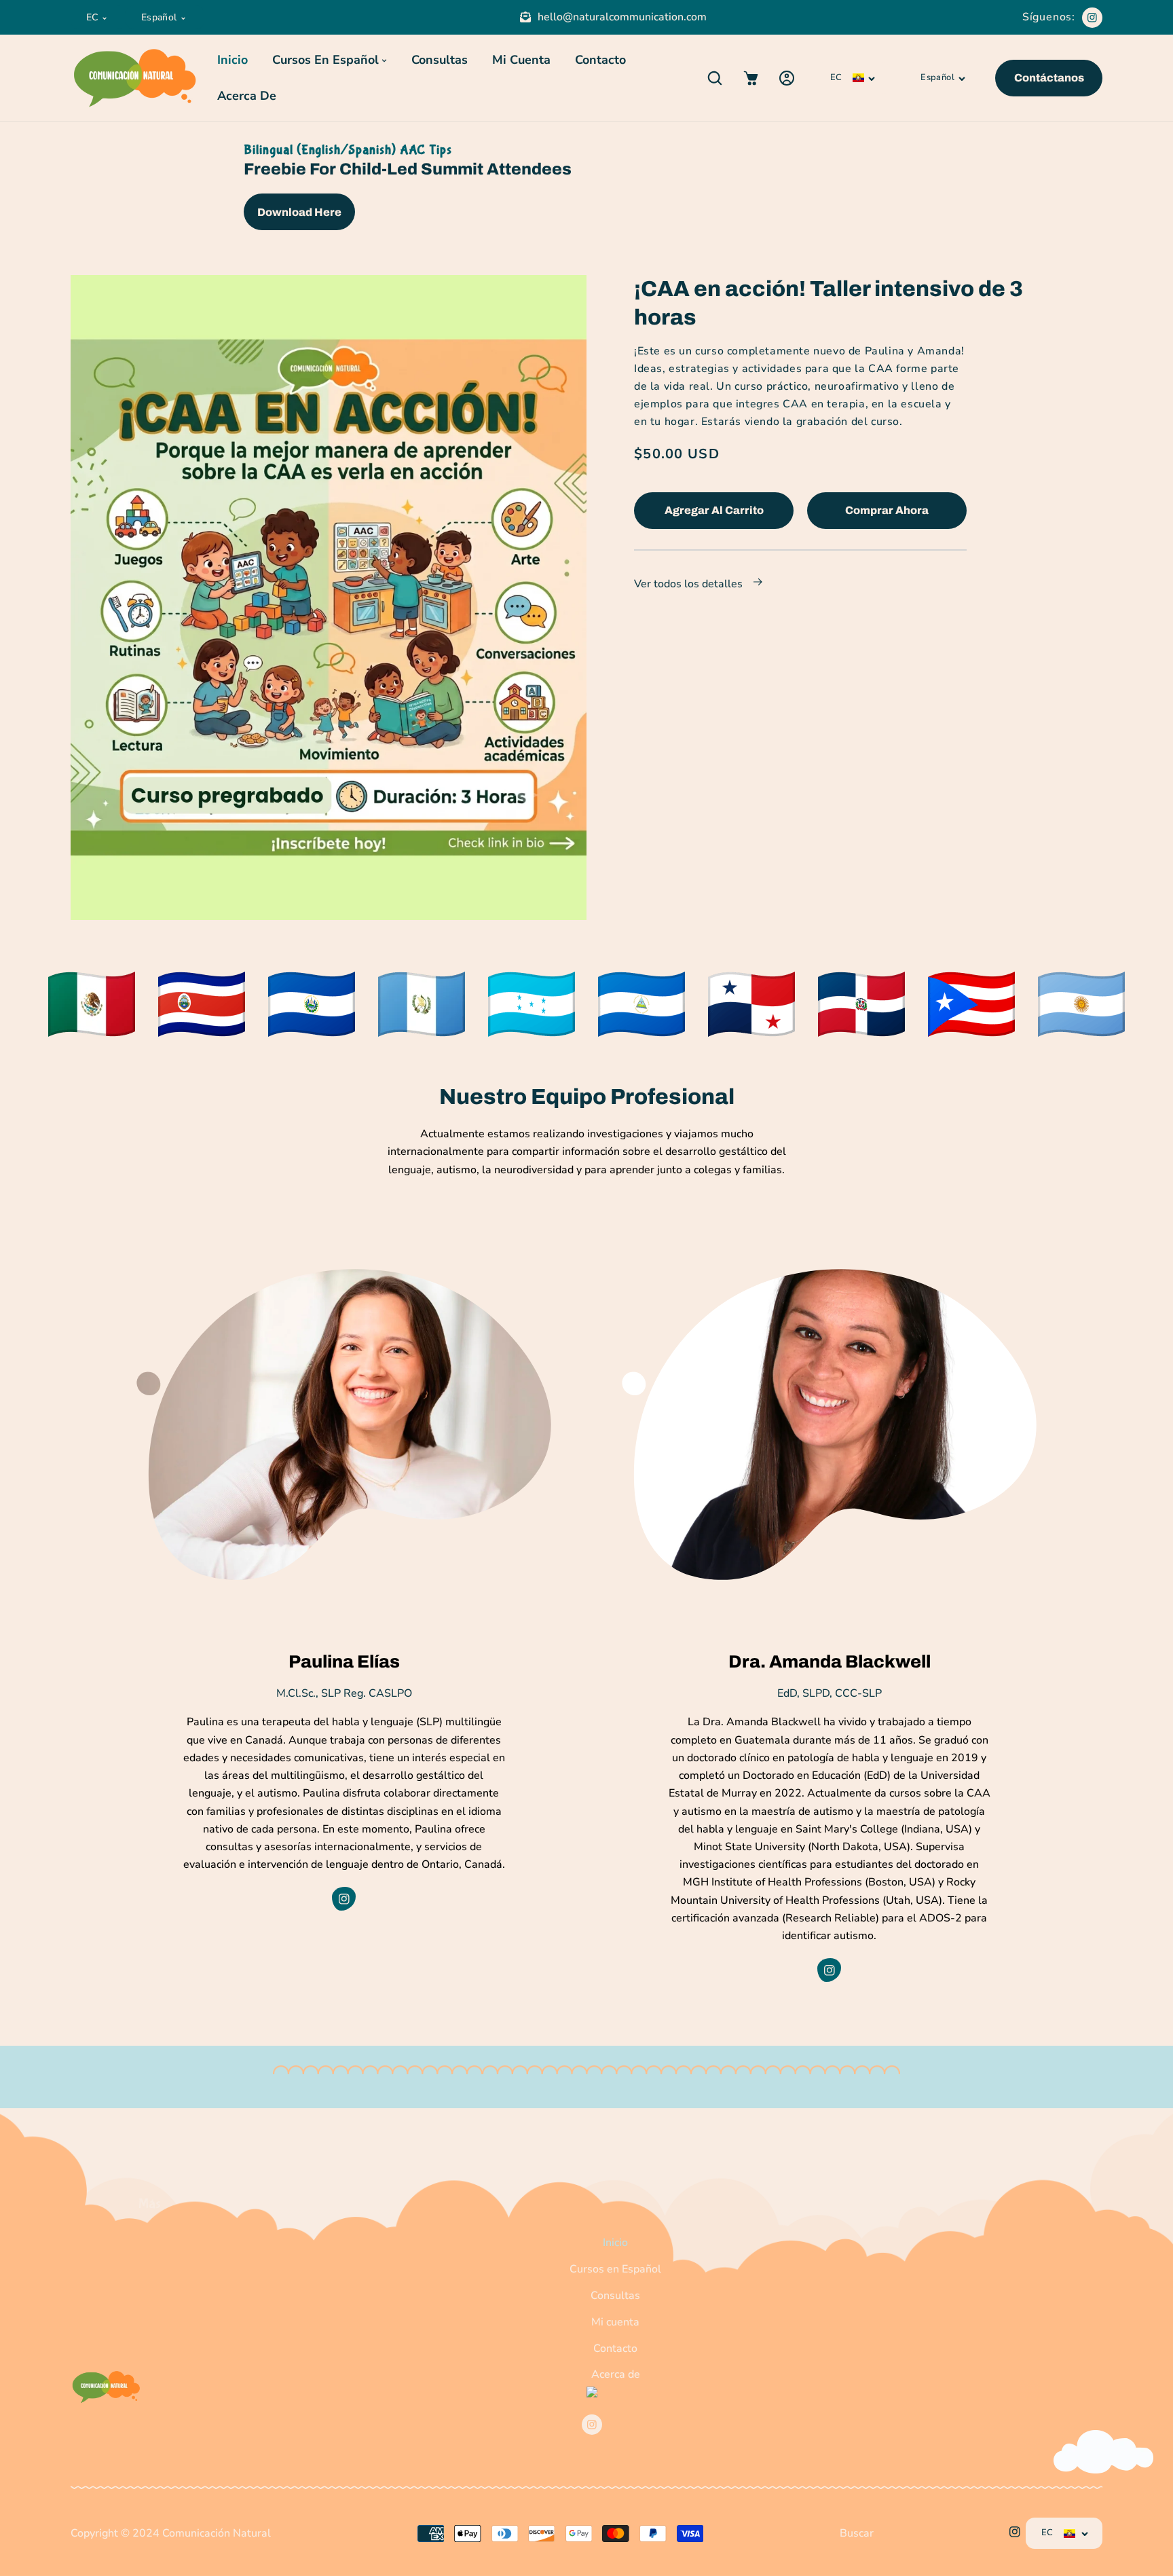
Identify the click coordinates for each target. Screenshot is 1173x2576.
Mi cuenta (615, 2322)
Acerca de (616, 2374)
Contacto (615, 2349)
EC (92, 17)
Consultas (615, 2296)
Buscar (857, 2533)
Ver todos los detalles (690, 584)
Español (159, 17)
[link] (92, 1004)
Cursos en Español (615, 2269)
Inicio (615, 2243)
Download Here (299, 212)
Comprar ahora (887, 510)
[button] (714, 78)
